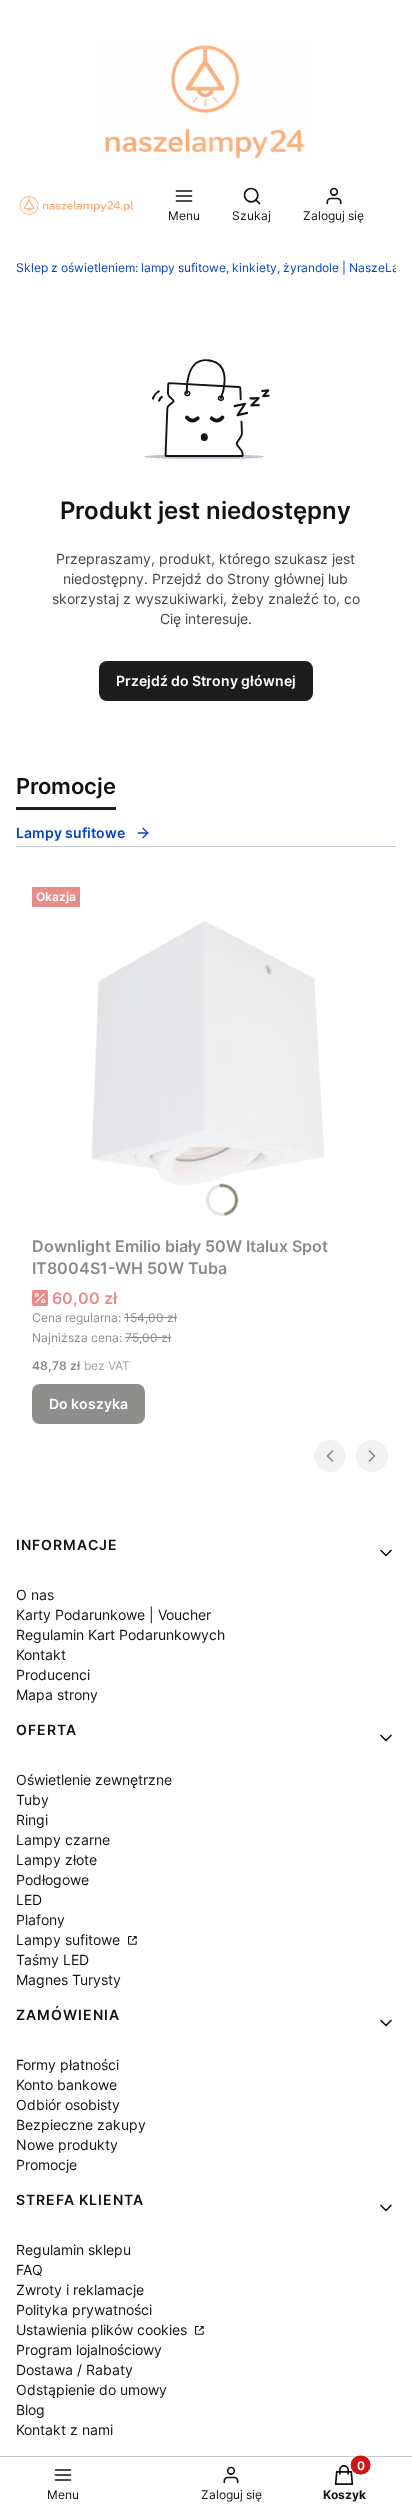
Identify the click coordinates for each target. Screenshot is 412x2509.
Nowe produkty (67, 2144)
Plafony (40, 1919)
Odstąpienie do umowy (91, 2389)
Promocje (46, 2164)
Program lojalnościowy (89, 2349)
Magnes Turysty (68, 1979)
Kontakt (41, 1654)
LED (29, 1899)
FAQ (29, 2269)
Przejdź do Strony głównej (206, 680)
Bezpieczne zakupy (81, 2124)
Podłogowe (52, 1879)
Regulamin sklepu (73, 2249)
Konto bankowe (66, 2084)
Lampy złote (56, 1859)
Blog (30, 2409)
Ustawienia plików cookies (103, 2329)
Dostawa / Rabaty (74, 2369)
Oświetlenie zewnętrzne (94, 1779)
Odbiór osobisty (68, 2104)
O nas (35, 1594)
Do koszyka (88, 1403)
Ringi (32, 1819)
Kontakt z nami (64, 2429)
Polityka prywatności (84, 2309)
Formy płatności (67, 2064)
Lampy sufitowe (70, 832)
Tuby (32, 1799)
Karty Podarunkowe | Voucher (113, 1614)
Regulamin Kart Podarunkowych (120, 1634)
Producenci (53, 1674)
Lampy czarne (63, 1839)
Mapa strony (57, 1694)
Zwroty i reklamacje (80, 2289)
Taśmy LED (52, 1959)
